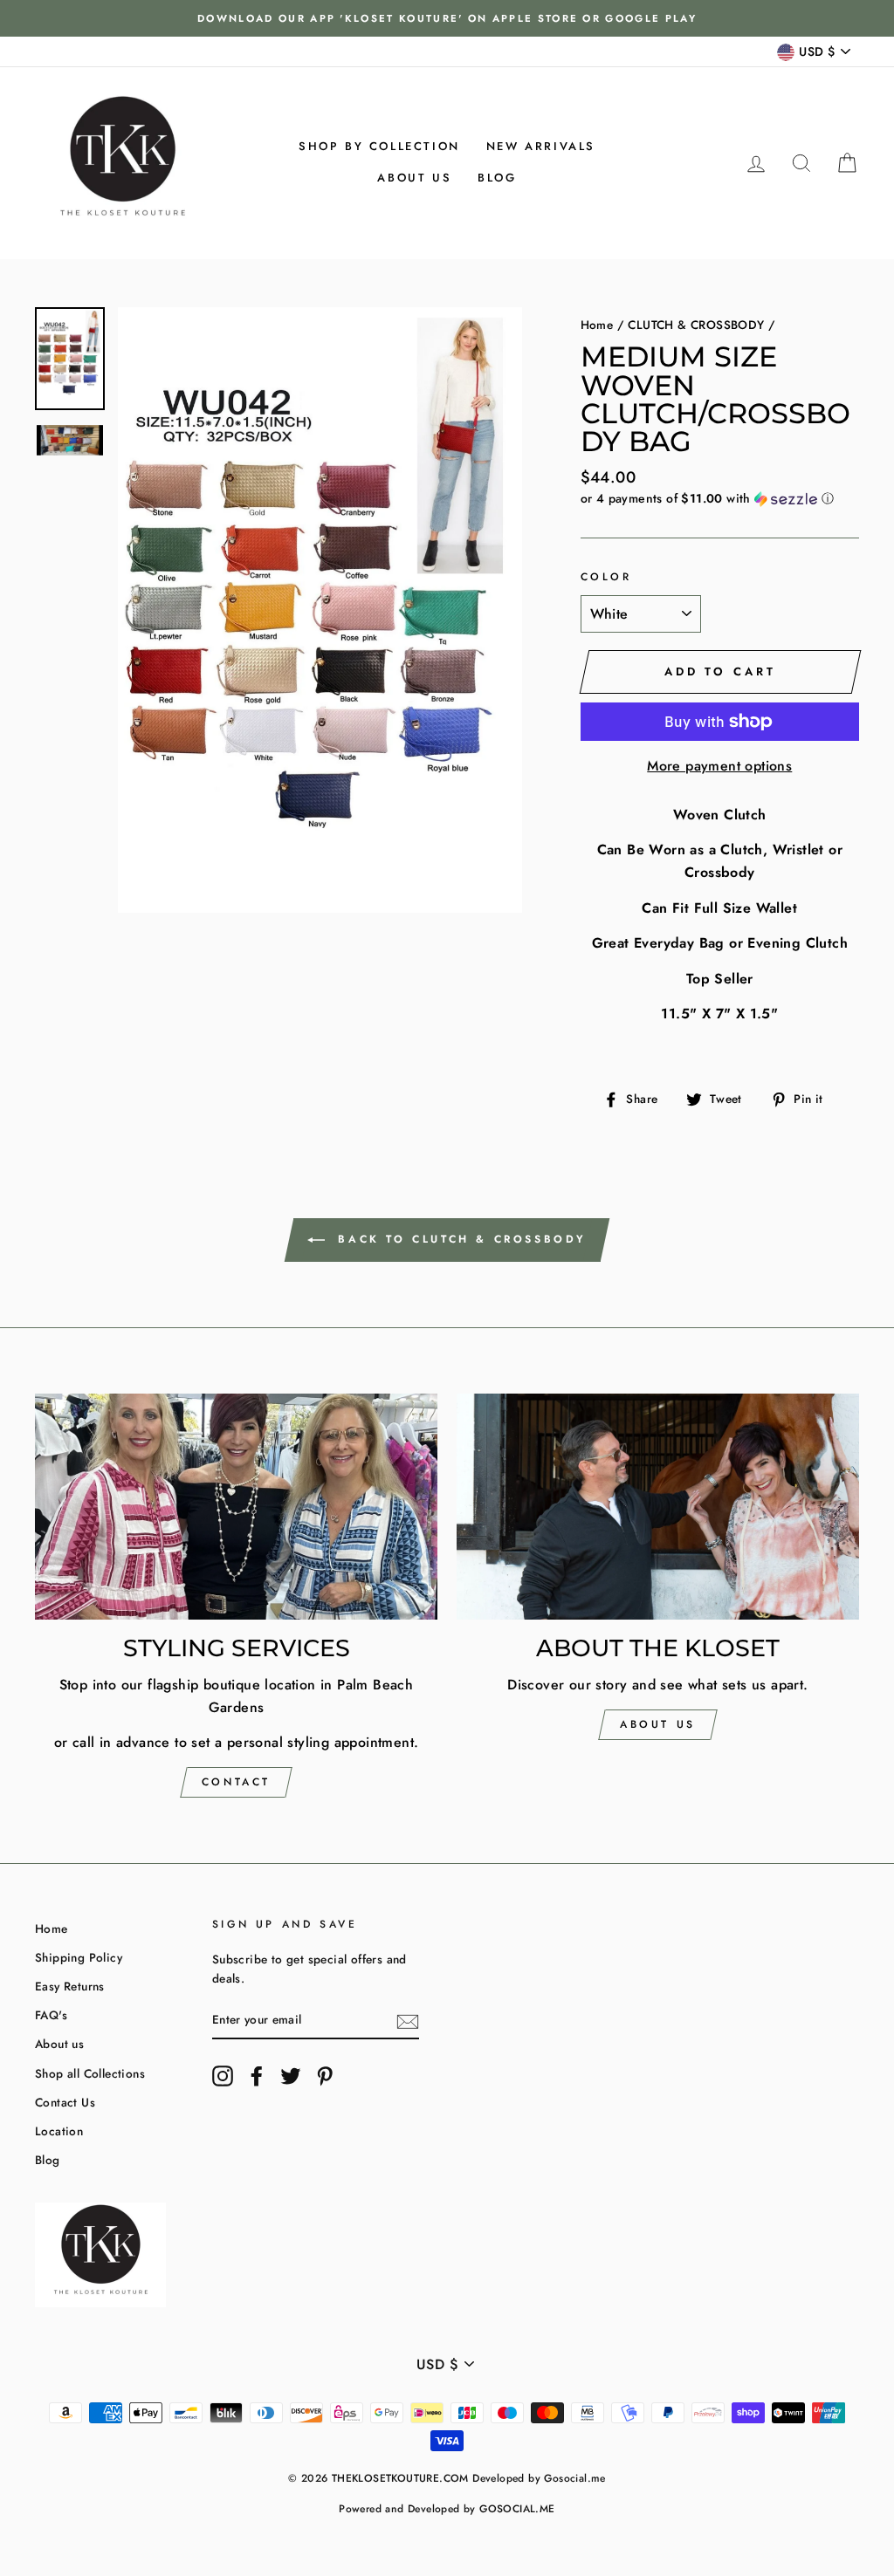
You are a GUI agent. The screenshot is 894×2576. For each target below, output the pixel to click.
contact (236, 1782)
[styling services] (236, 1507)
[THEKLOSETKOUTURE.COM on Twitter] (291, 2076)
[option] (447, 18)
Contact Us (65, 2102)
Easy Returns (70, 1986)
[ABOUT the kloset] (658, 1507)
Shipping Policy (79, 1957)
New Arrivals (541, 146)
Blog (497, 178)
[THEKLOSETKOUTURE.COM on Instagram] (223, 2076)
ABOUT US (658, 1724)
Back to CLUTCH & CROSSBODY (459, 1239)
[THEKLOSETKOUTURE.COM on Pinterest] (325, 2076)
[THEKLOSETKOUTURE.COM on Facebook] (257, 2076)
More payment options (719, 766)
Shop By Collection (379, 146)
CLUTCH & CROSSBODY (696, 325)
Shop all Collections (90, 2073)
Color (606, 577)
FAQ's (51, 2015)
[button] (720, 498)
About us (414, 178)
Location (59, 2131)
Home (597, 325)
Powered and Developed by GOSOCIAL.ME (447, 2509)
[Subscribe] (408, 2020)
